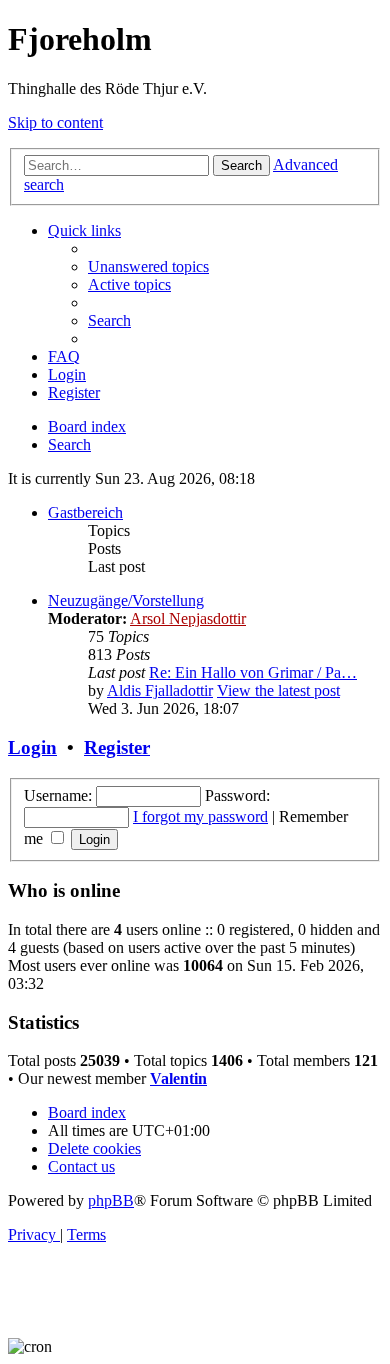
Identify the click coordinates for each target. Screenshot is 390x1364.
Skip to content (55, 122)
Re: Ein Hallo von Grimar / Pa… (253, 672)
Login (32, 747)
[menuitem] (148, 266)
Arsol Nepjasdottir (188, 618)
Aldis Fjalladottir (160, 690)
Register (117, 747)
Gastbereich (85, 512)
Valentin (178, 1078)
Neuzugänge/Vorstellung (126, 600)
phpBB (111, 1200)
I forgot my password (200, 816)
